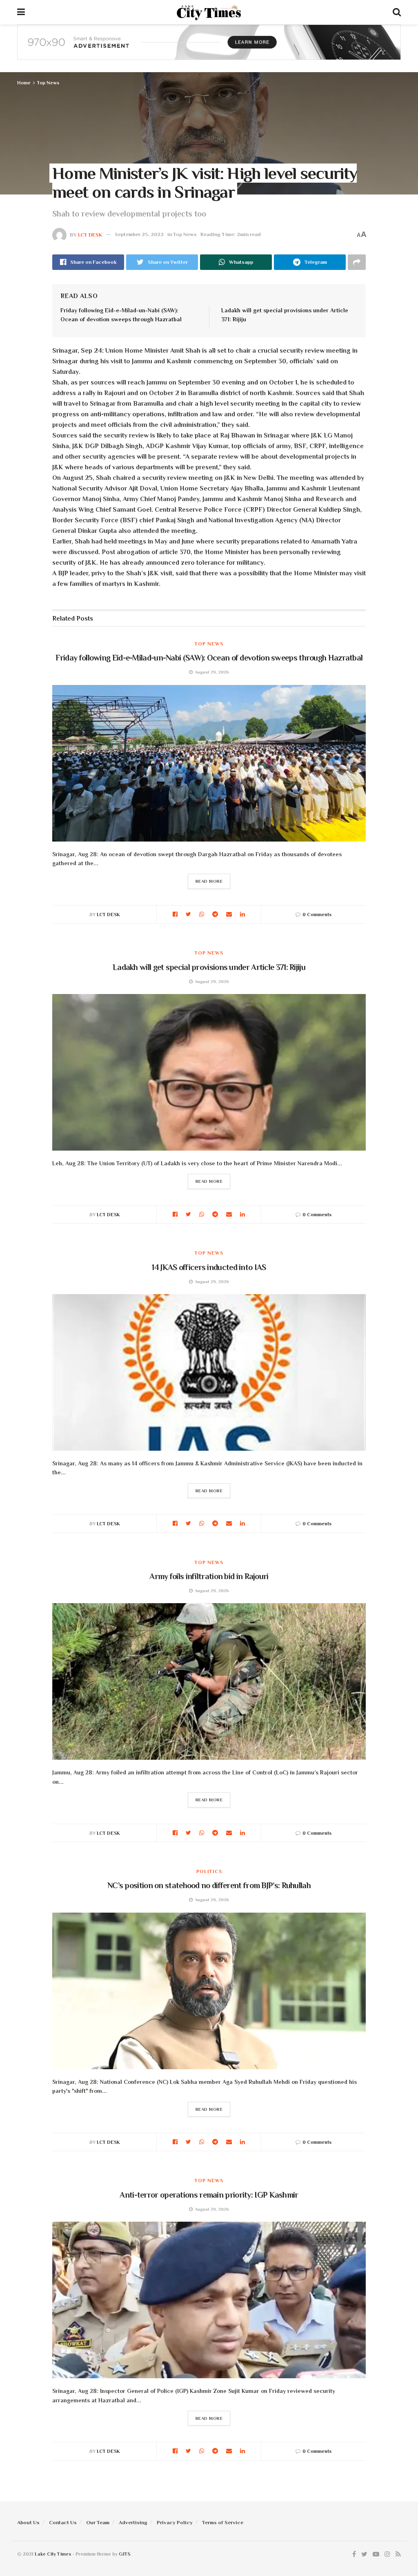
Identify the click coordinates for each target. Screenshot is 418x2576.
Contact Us (63, 2522)
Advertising (133, 2522)
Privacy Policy (175, 2522)
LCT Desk (90, 234)
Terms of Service (223, 2522)
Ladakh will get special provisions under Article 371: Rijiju (209, 967)
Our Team (98, 2522)
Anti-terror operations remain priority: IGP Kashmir (209, 2195)
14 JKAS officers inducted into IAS (209, 1267)
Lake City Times (53, 2554)
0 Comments (317, 915)
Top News (48, 83)
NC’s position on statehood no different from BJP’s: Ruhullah (209, 1885)
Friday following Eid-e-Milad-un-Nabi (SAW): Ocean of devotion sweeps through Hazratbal (209, 658)
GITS (125, 2554)
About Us (28, 2522)
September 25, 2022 (139, 234)
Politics (209, 1871)
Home (24, 83)
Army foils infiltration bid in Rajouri (209, 1576)
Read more (209, 881)
